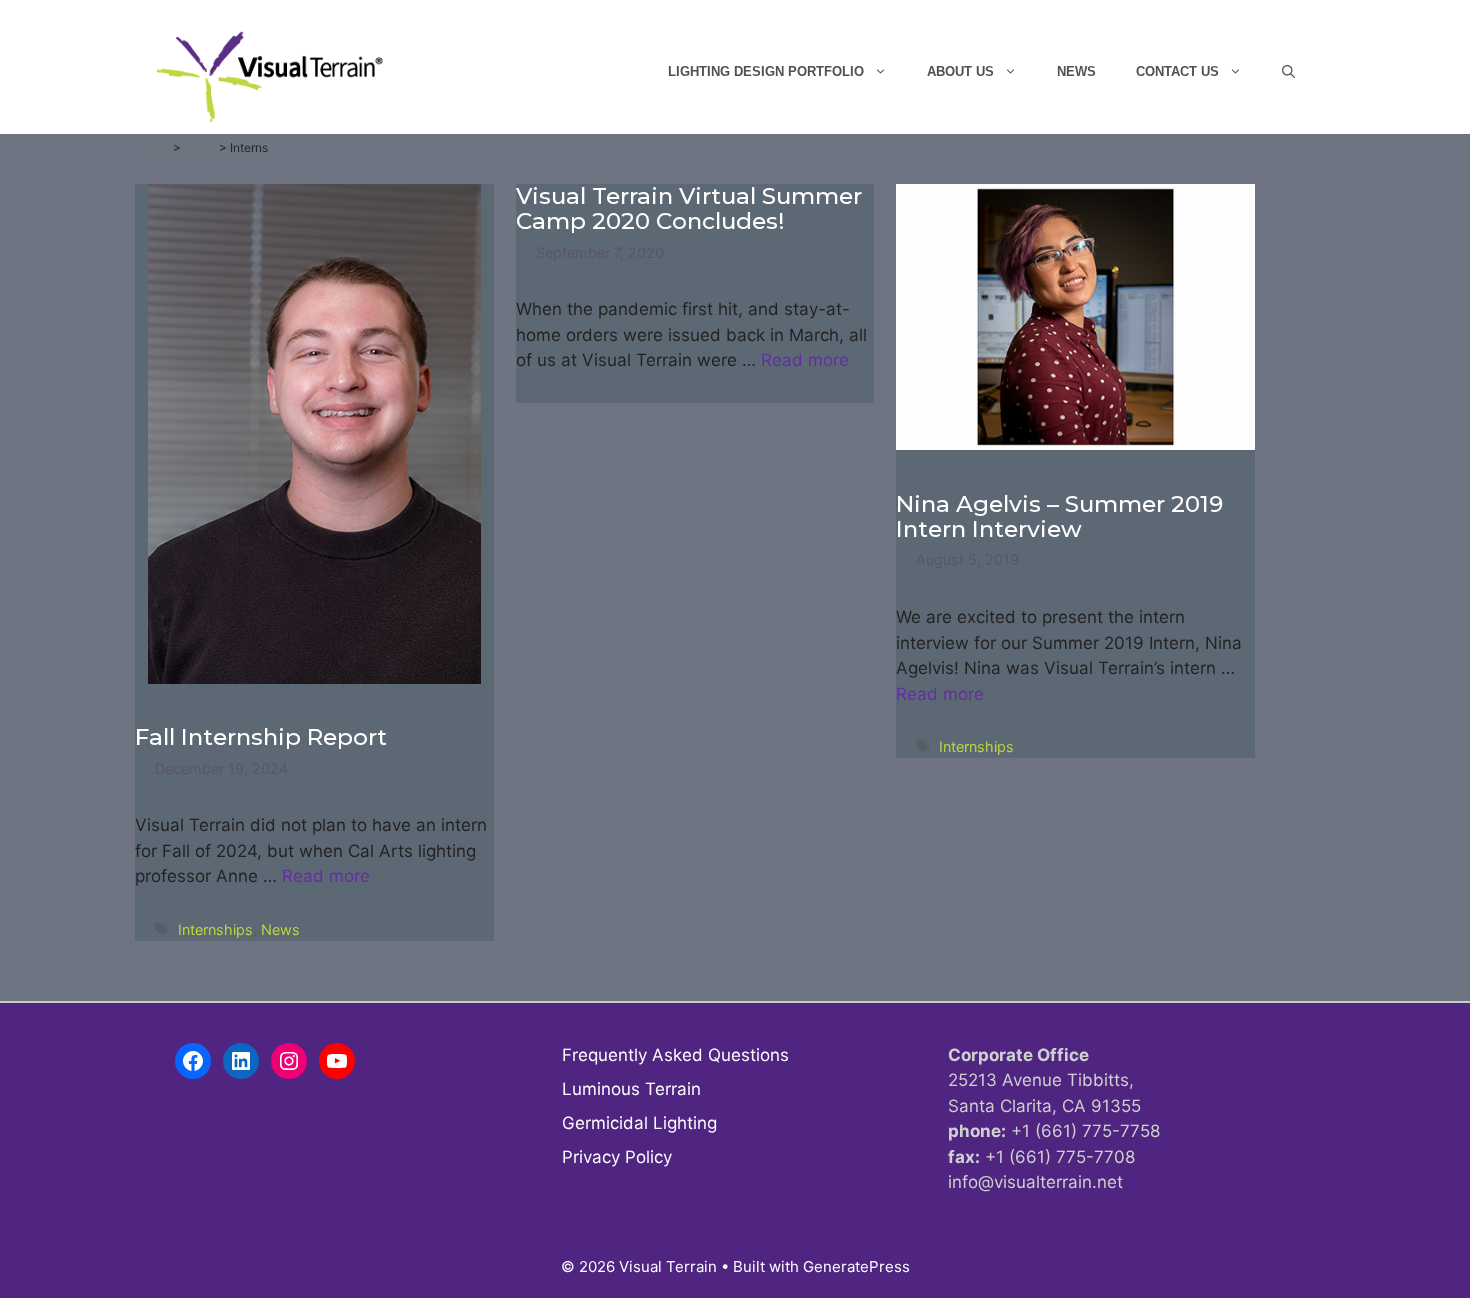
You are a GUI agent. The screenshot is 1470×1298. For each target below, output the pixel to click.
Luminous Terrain (631, 1089)
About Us (960, 71)
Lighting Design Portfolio (766, 71)
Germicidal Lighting (639, 1123)
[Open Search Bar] (1288, 72)
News (1076, 71)
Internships (215, 929)
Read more (326, 876)
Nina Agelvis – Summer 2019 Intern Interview (1059, 516)
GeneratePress (856, 1266)
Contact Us (1177, 71)
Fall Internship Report (261, 737)
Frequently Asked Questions (675, 1055)
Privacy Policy (617, 1157)
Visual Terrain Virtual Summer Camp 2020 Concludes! (689, 208)
